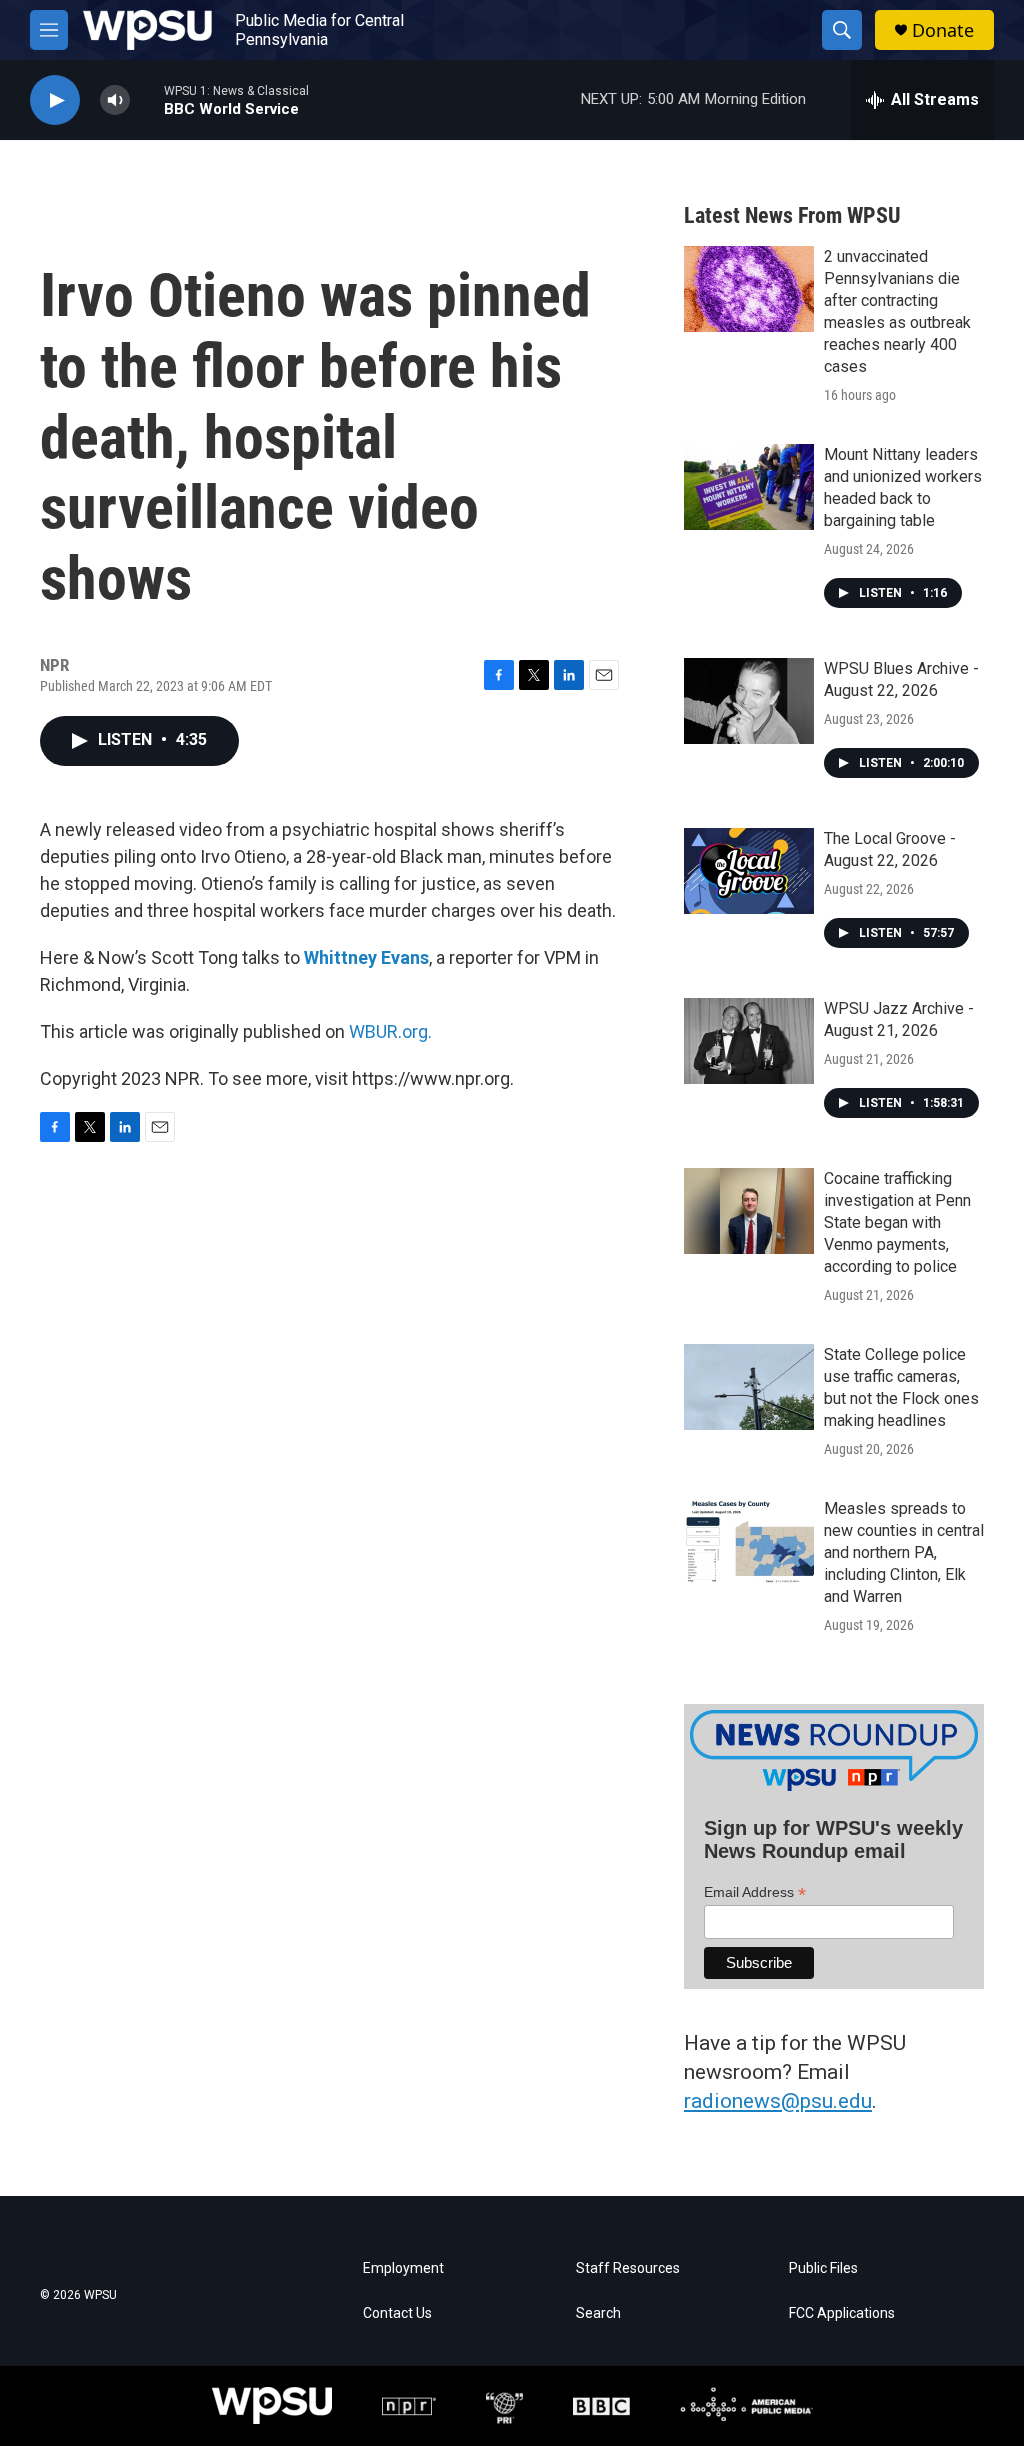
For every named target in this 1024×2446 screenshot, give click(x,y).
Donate (943, 30)
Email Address (755, 1892)
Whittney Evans (366, 957)
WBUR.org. (390, 1031)
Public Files (823, 2268)
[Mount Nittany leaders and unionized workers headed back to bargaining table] (749, 487)
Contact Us (397, 2313)
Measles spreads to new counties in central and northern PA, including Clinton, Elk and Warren (904, 1552)
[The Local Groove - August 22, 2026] (749, 871)
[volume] (115, 100)
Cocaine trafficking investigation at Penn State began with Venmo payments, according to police (897, 1222)
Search (598, 2313)
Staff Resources (628, 2268)
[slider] (147, 99)
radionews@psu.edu (778, 2101)
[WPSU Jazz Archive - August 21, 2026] (749, 1041)
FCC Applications (842, 2313)
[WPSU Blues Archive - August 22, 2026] (749, 701)
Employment (403, 2268)
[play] (55, 100)
